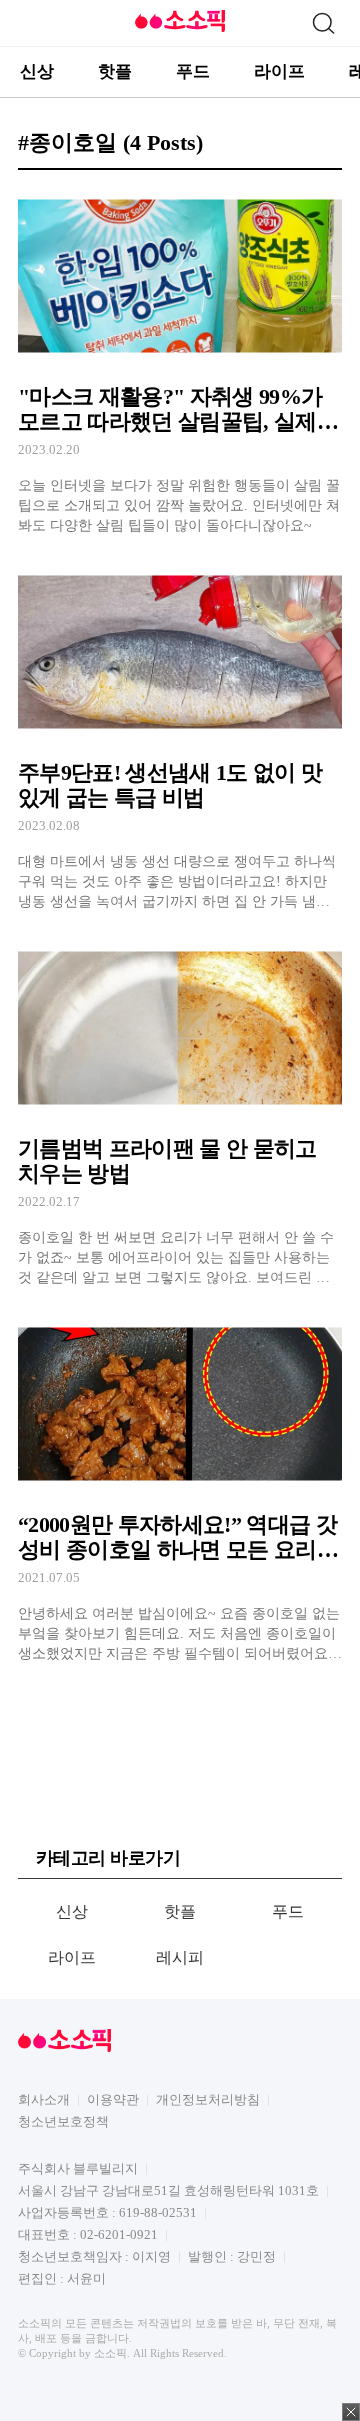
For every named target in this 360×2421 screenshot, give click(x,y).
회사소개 (44, 2099)
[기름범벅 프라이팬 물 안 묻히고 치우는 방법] (180, 1113)
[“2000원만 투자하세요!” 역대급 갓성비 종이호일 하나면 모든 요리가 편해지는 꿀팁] (180, 1489)
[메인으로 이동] (180, 28)
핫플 (115, 71)
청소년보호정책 (63, 2121)
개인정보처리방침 (208, 2099)
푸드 (193, 71)
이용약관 (113, 2099)
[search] (323, 23)
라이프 (279, 71)
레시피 (180, 1957)
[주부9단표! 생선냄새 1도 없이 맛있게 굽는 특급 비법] (180, 737)
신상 (37, 71)
